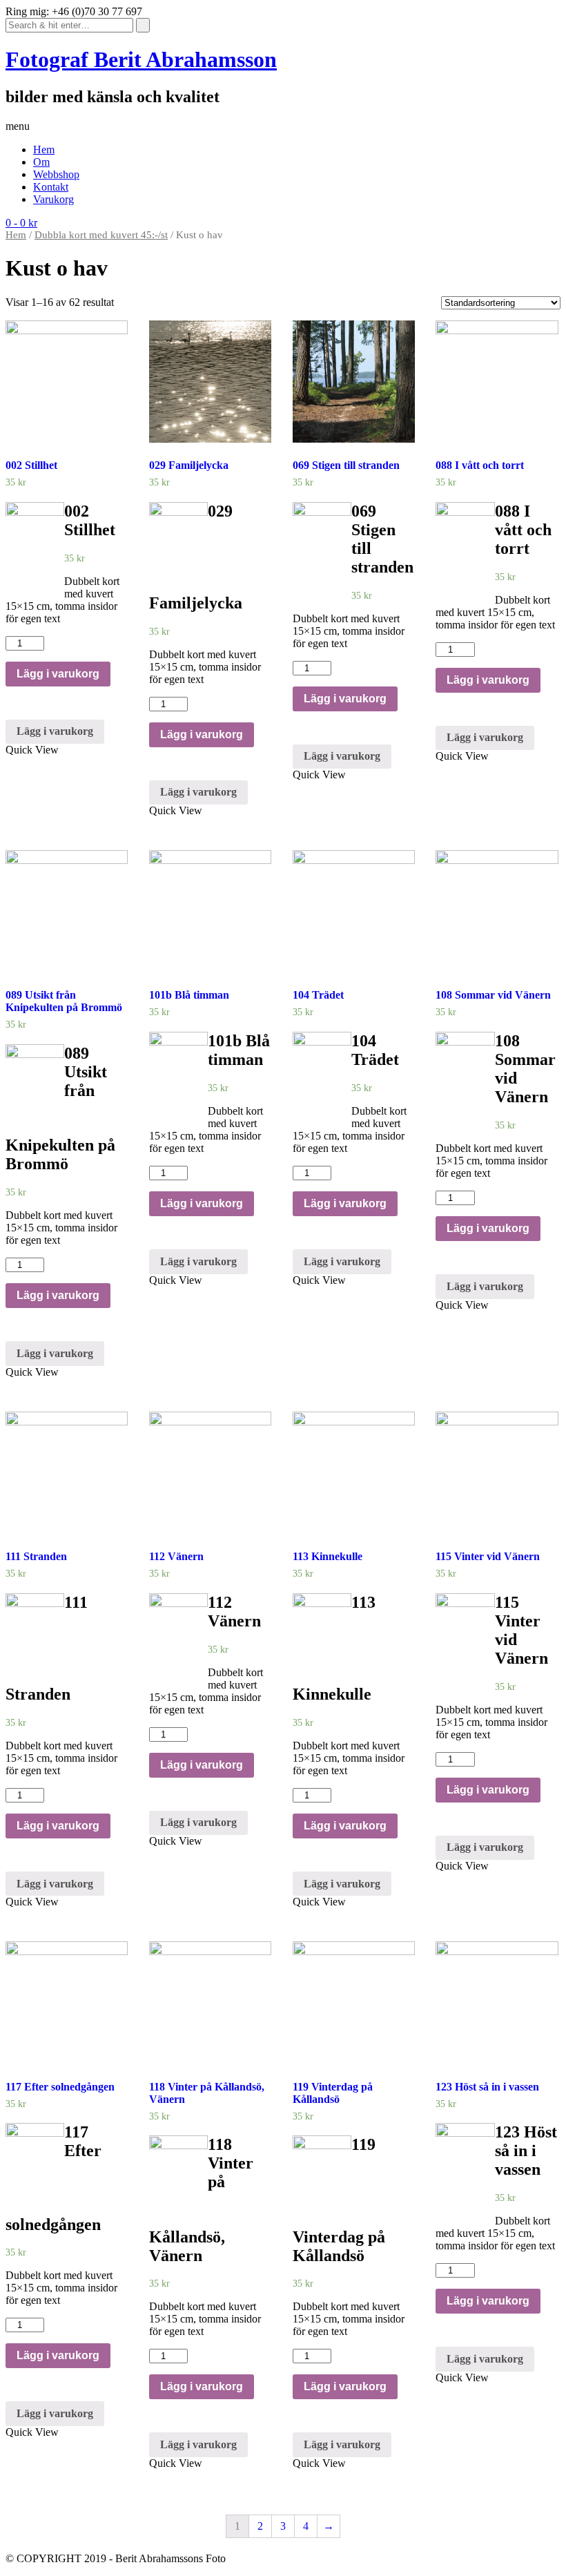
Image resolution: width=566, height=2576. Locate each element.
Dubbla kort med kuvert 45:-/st (101, 235)
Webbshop (56, 174)
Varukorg (53, 199)
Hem (44, 150)
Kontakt (51, 187)
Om (41, 162)
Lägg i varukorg (58, 674)
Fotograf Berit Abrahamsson (141, 59)
